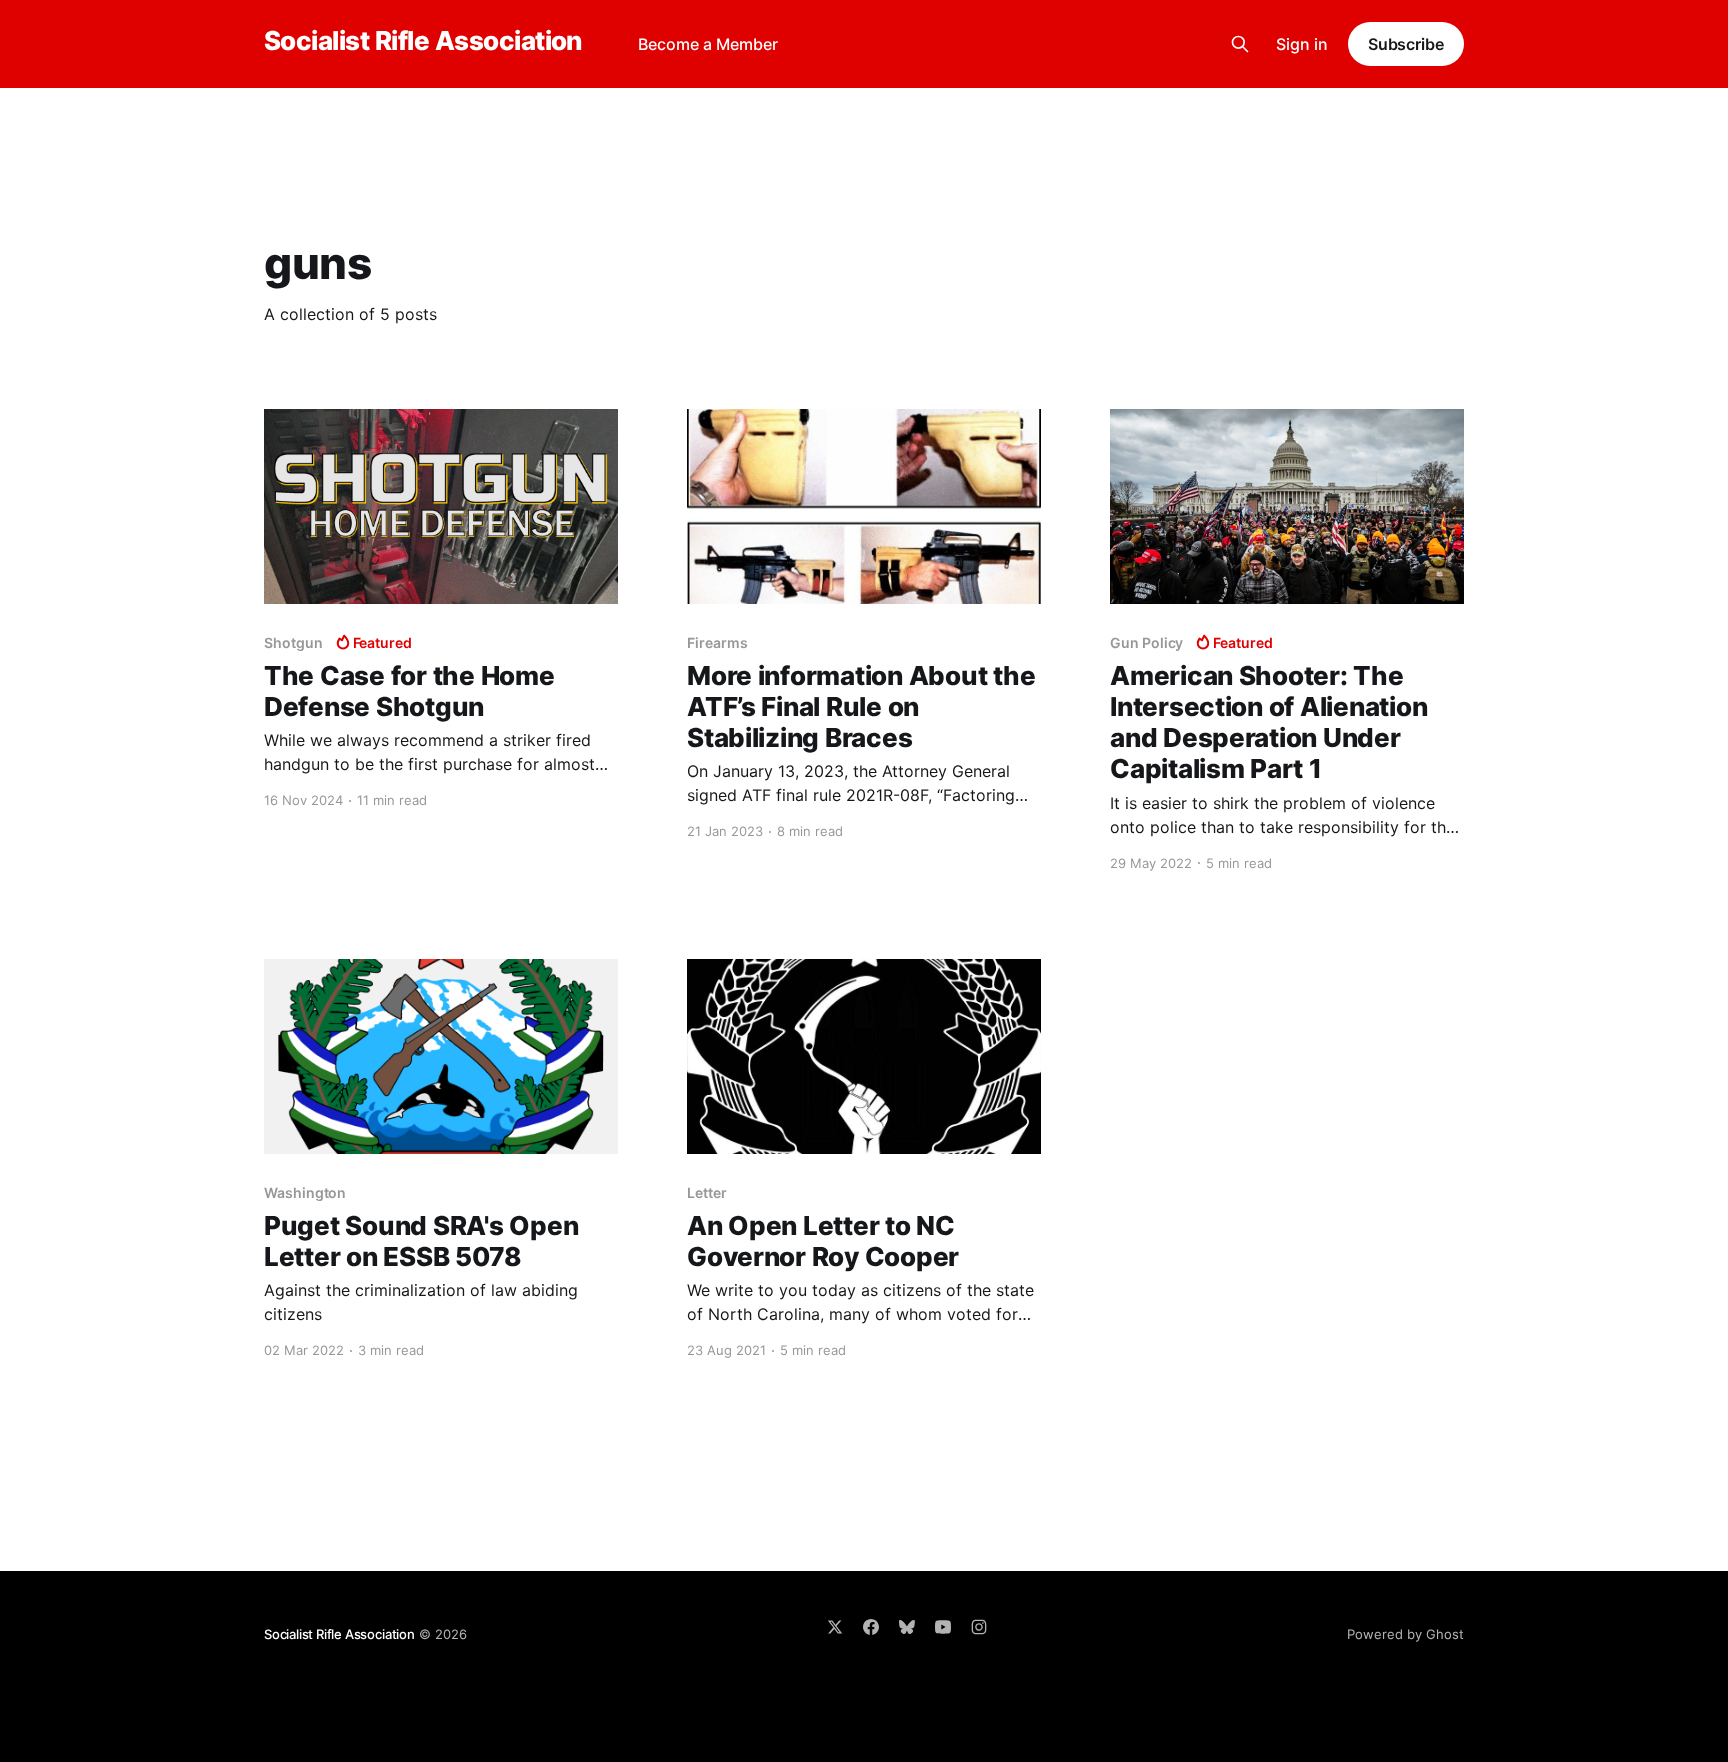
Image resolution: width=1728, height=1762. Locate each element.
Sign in (1302, 44)
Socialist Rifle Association (423, 41)
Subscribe (1406, 44)
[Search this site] (1240, 44)
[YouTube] (943, 1627)
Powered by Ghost (1405, 1634)
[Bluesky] (907, 1627)
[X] (835, 1627)
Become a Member (708, 44)
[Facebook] (871, 1627)
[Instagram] (979, 1627)
